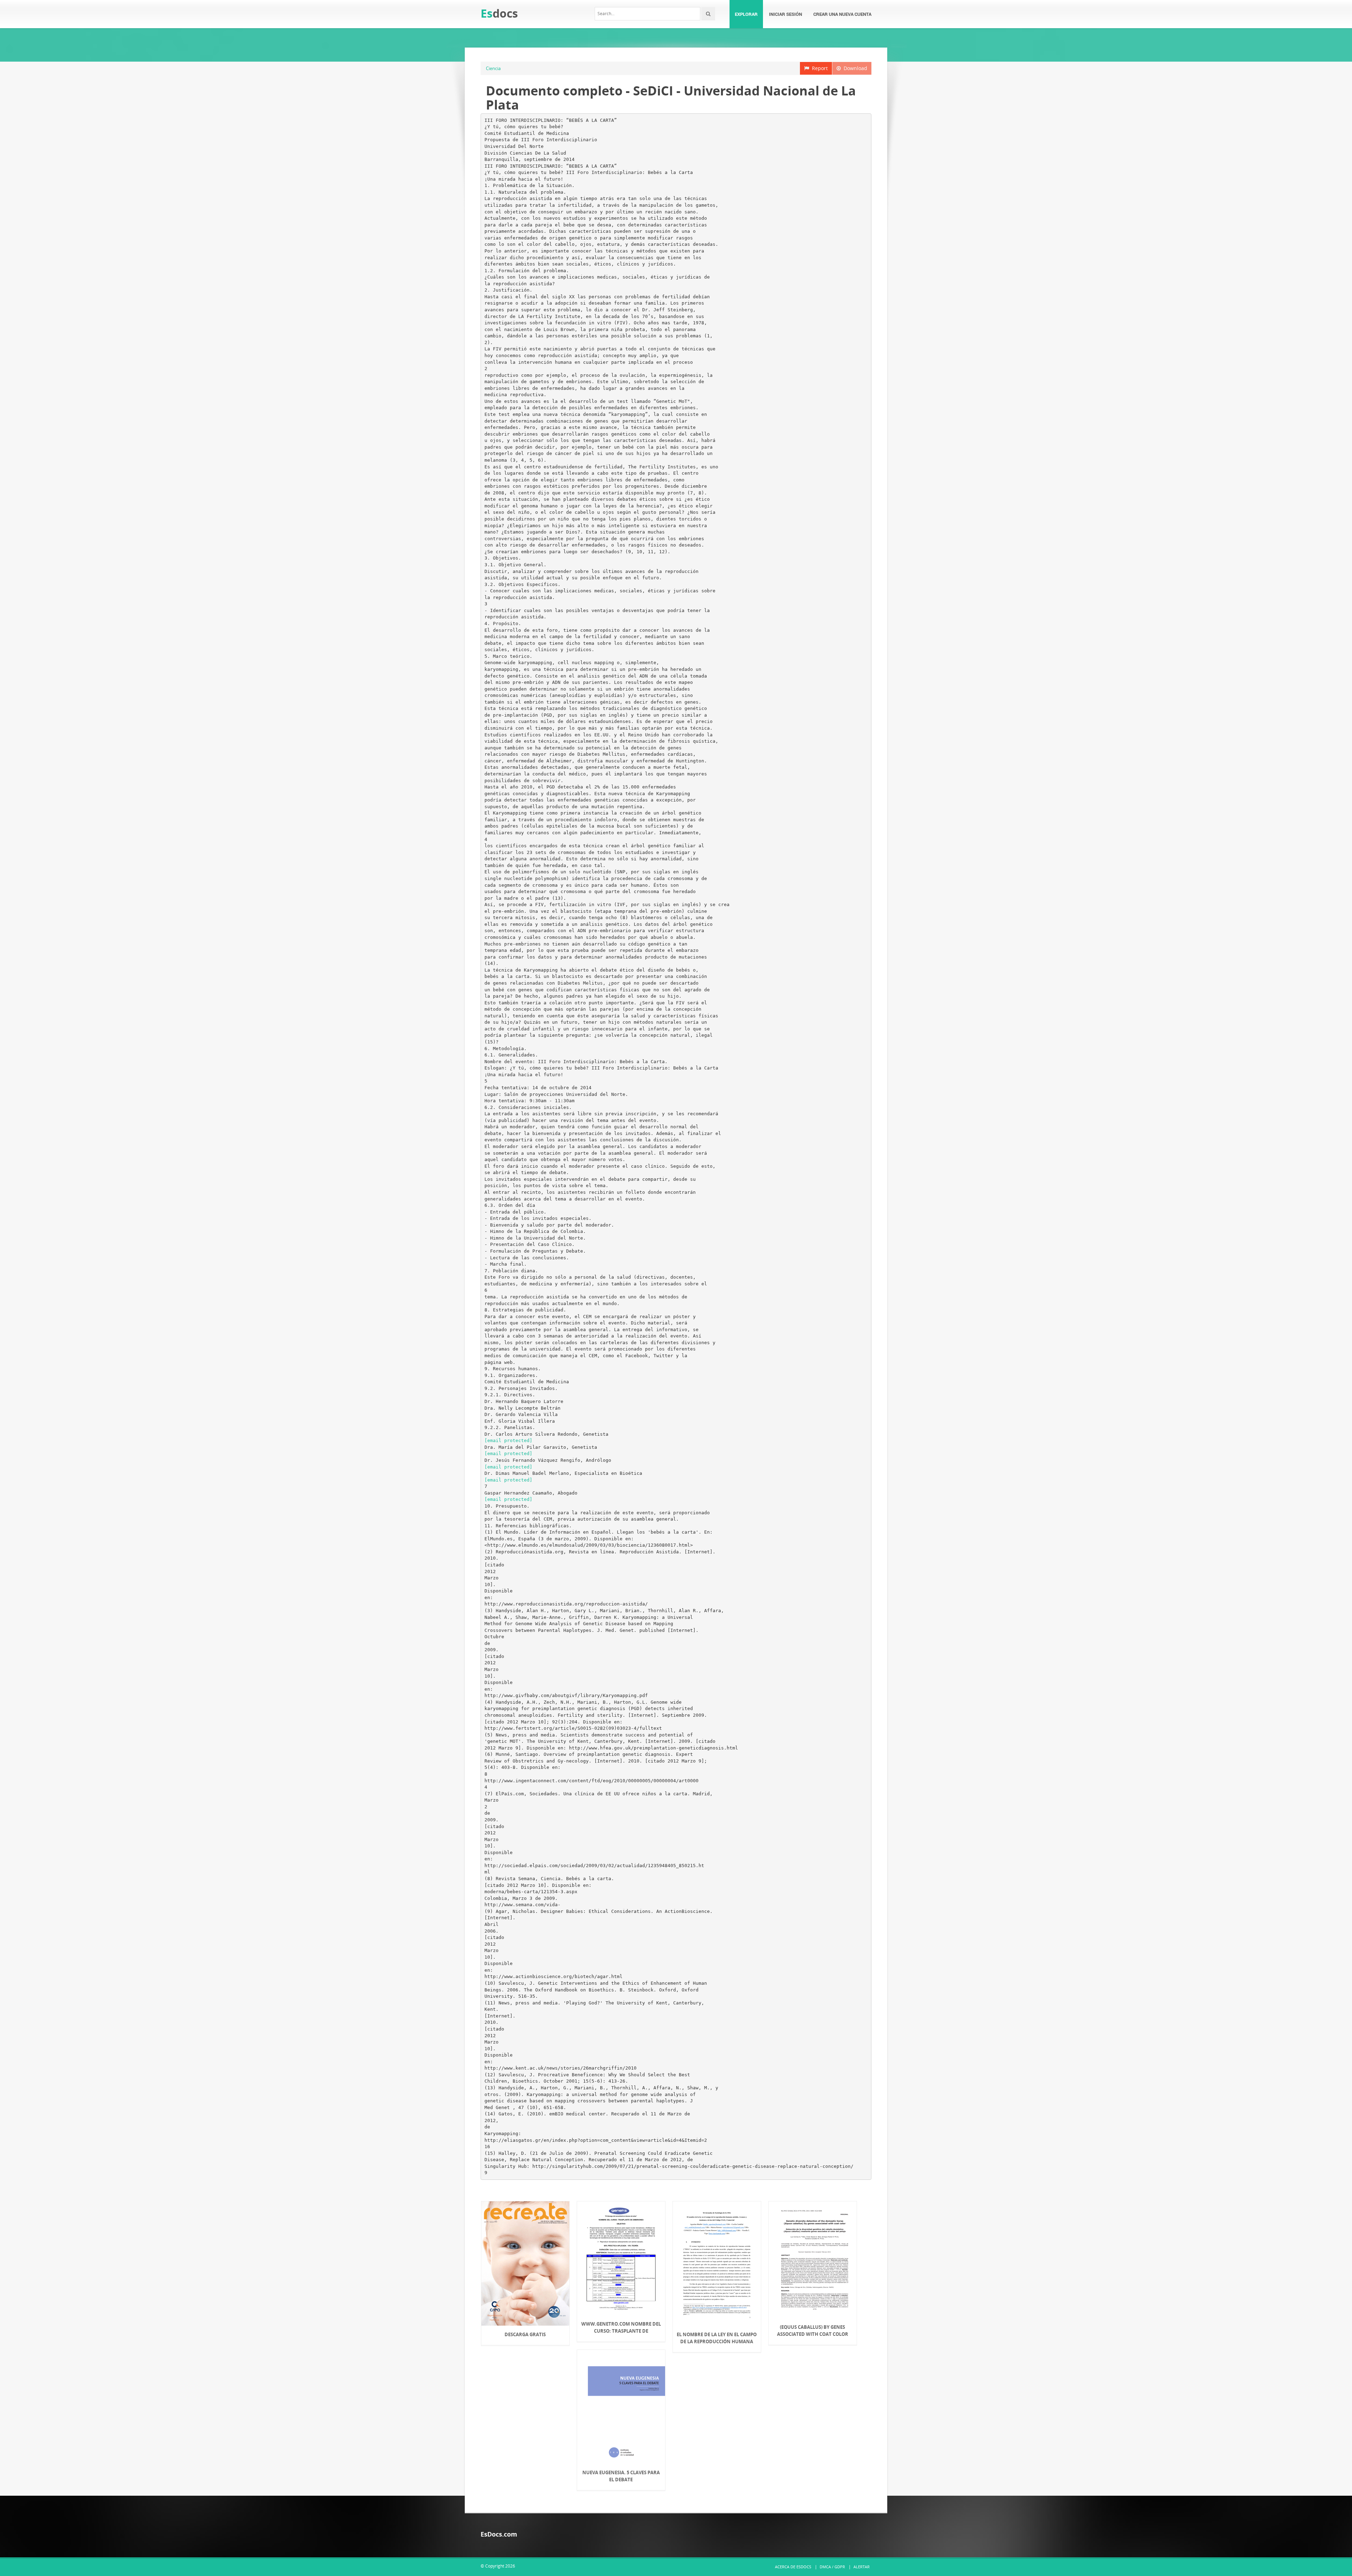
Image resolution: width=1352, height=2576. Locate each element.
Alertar (862, 2567)
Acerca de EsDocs (793, 2567)
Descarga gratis (525, 2334)
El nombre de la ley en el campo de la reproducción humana (717, 2338)
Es (499, 13)
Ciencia (493, 68)
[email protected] (508, 1440)
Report (818, 68)
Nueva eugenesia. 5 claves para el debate (621, 2476)
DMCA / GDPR (832, 2567)
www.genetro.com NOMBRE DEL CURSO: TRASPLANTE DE (621, 2327)
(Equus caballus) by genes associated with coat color (813, 2331)
